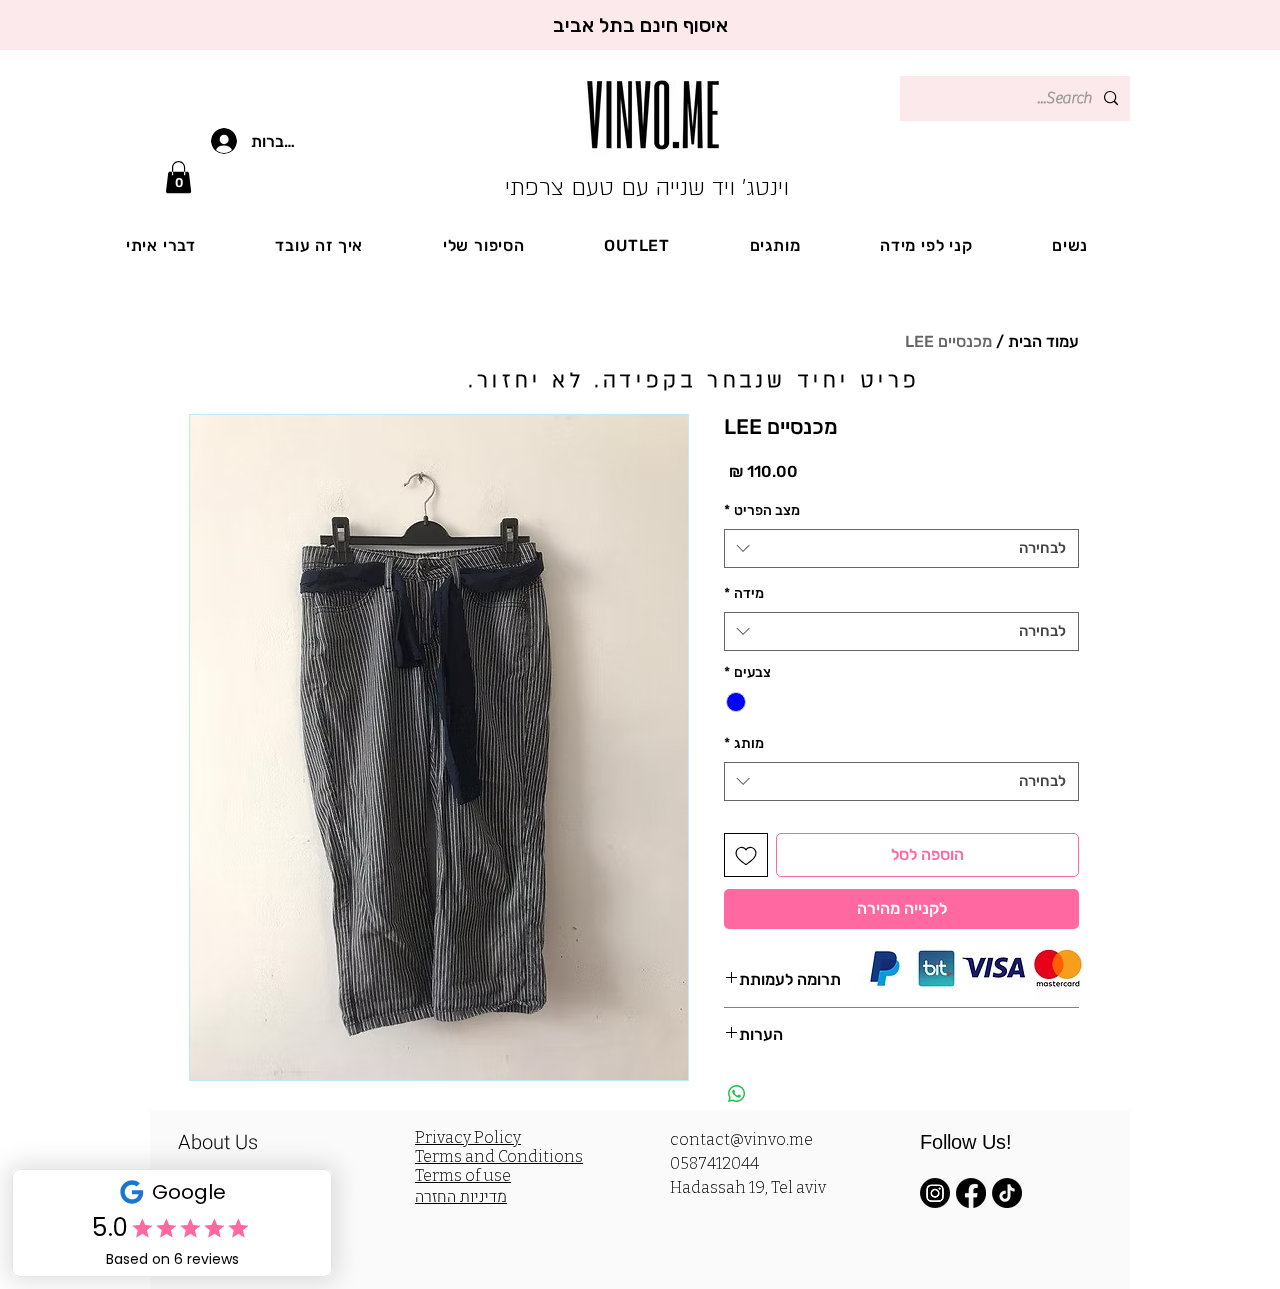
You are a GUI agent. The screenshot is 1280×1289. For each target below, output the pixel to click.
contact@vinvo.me (741, 1139)
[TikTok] (1007, 1193)
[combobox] (901, 548)
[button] (178, 177)
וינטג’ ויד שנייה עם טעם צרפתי (647, 187)
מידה (744, 593)
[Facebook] (971, 1193)
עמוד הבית (1043, 341)
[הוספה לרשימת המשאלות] (746, 855)
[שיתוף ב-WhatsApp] (737, 1094)
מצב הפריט (762, 510)
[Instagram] (935, 1193)
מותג (744, 743)
